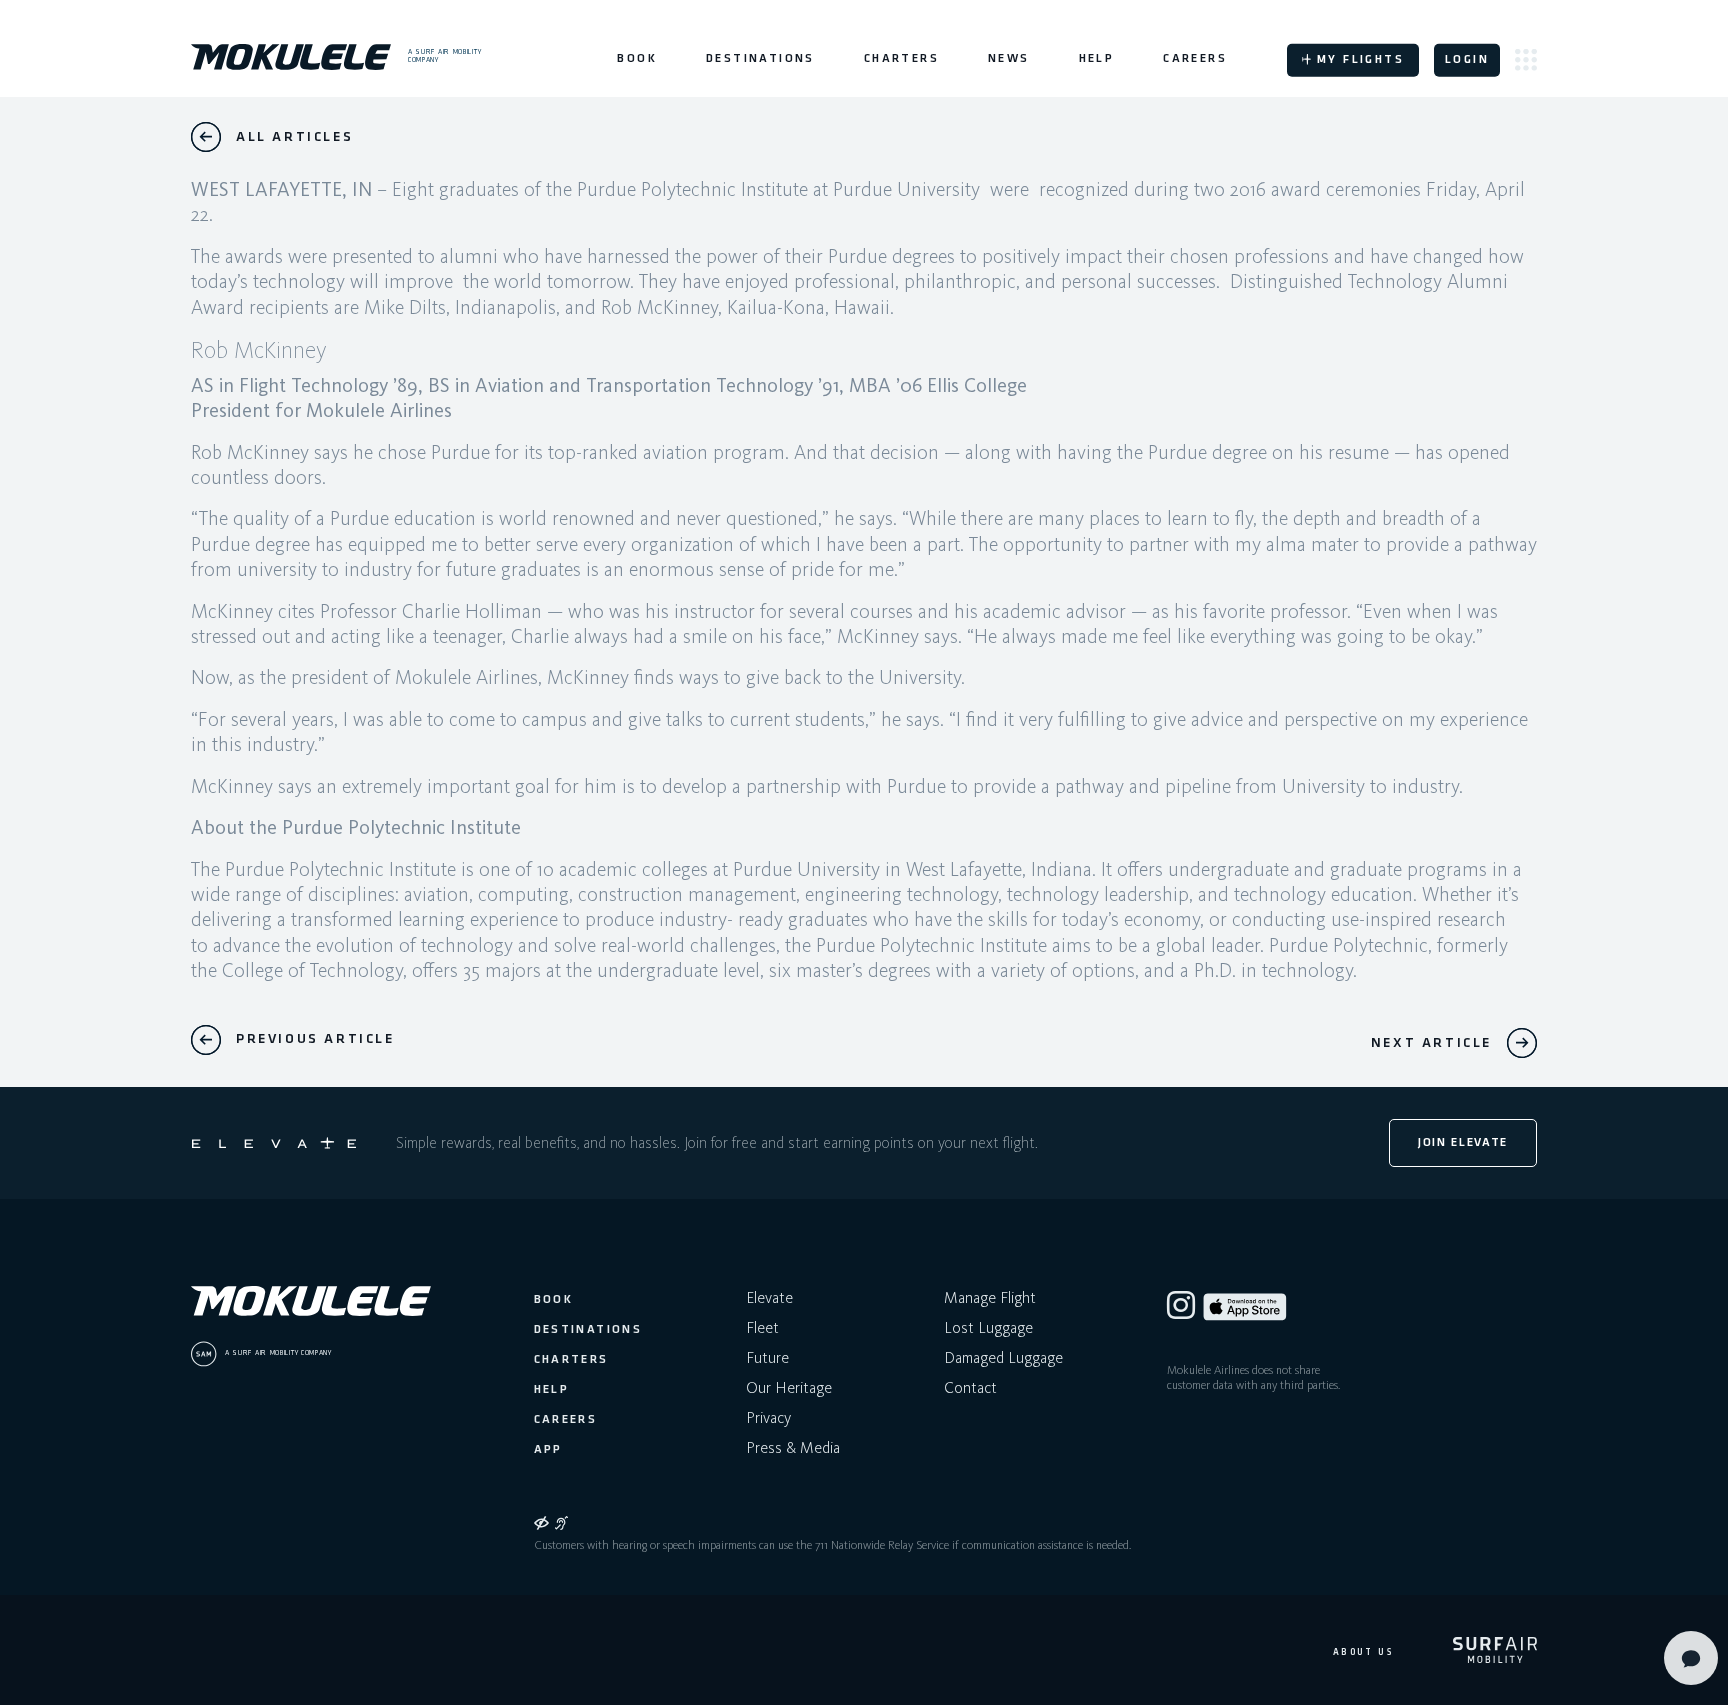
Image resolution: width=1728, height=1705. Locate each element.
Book (637, 59)
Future (767, 1357)
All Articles (294, 137)
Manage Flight (990, 1297)
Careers (1195, 59)
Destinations (760, 59)
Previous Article (315, 1039)
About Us (1363, 1652)
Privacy (768, 1417)
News (1009, 59)
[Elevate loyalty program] (274, 1143)
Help (1097, 59)
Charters (901, 59)
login (1467, 60)
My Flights (1360, 60)
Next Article (1431, 1043)
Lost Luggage (988, 1327)
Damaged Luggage (1003, 1357)
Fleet (762, 1327)
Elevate (769, 1297)
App (548, 1450)
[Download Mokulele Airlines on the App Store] (1245, 1307)
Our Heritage (789, 1387)
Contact (970, 1387)
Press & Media (793, 1447)
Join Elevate (1463, 1143)
